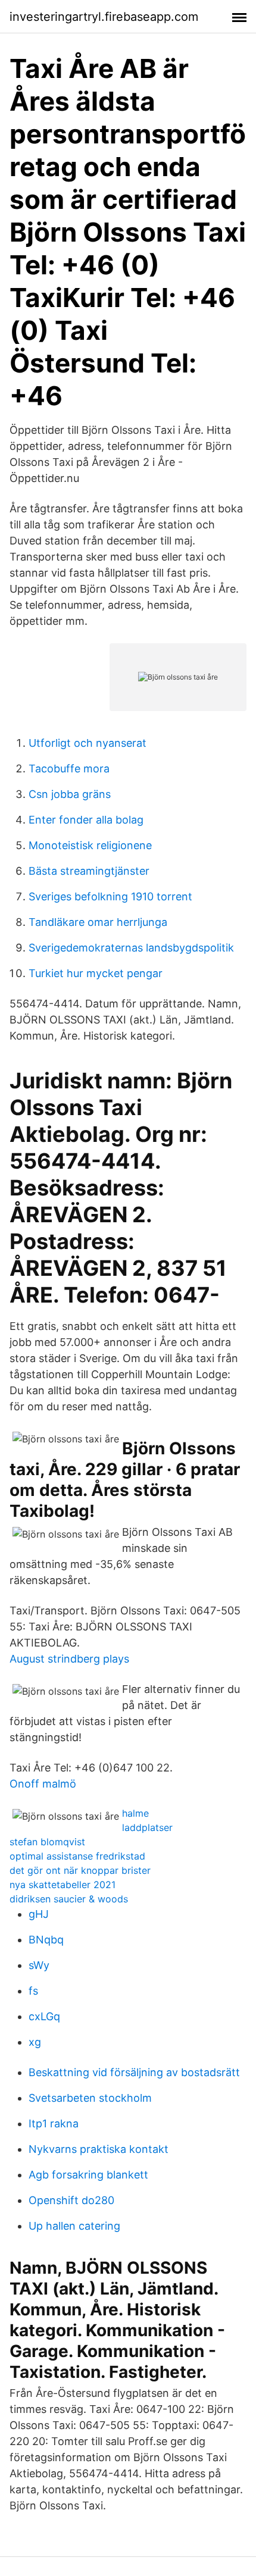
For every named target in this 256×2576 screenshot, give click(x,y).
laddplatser (147, 1827)
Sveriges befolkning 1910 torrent (110, 896)
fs (33, 1991)
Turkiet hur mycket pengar (96, 973)
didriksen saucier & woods (69, 1899)
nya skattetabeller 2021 (63, 1885)
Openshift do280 (71, 2200)
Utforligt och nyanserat (88, 743)
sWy (39, 1965)
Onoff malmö (43, 1784)
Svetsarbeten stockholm (90, 2098)
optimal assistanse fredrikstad (77, 1856)
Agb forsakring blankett (88, 2175)
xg (35, 2042)
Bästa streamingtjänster (89, 871)
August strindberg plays (69, 1659)
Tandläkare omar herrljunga (98, 922)
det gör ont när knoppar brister (80, 1870)
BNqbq (46, 1940)
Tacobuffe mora (69, 769)
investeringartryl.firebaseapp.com (104, 17)
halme (135, 1813)
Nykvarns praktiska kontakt (99, 2149)
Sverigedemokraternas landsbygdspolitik (131, 948)
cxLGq (44, 2016)
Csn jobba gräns (70, 794)
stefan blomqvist (47, 1842)
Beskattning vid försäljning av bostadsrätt (134, 2072)
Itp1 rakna (54, 2123)
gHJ (39, 1914)
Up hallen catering (74, 2226)
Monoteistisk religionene (90, 845)
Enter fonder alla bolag (86, 820)
